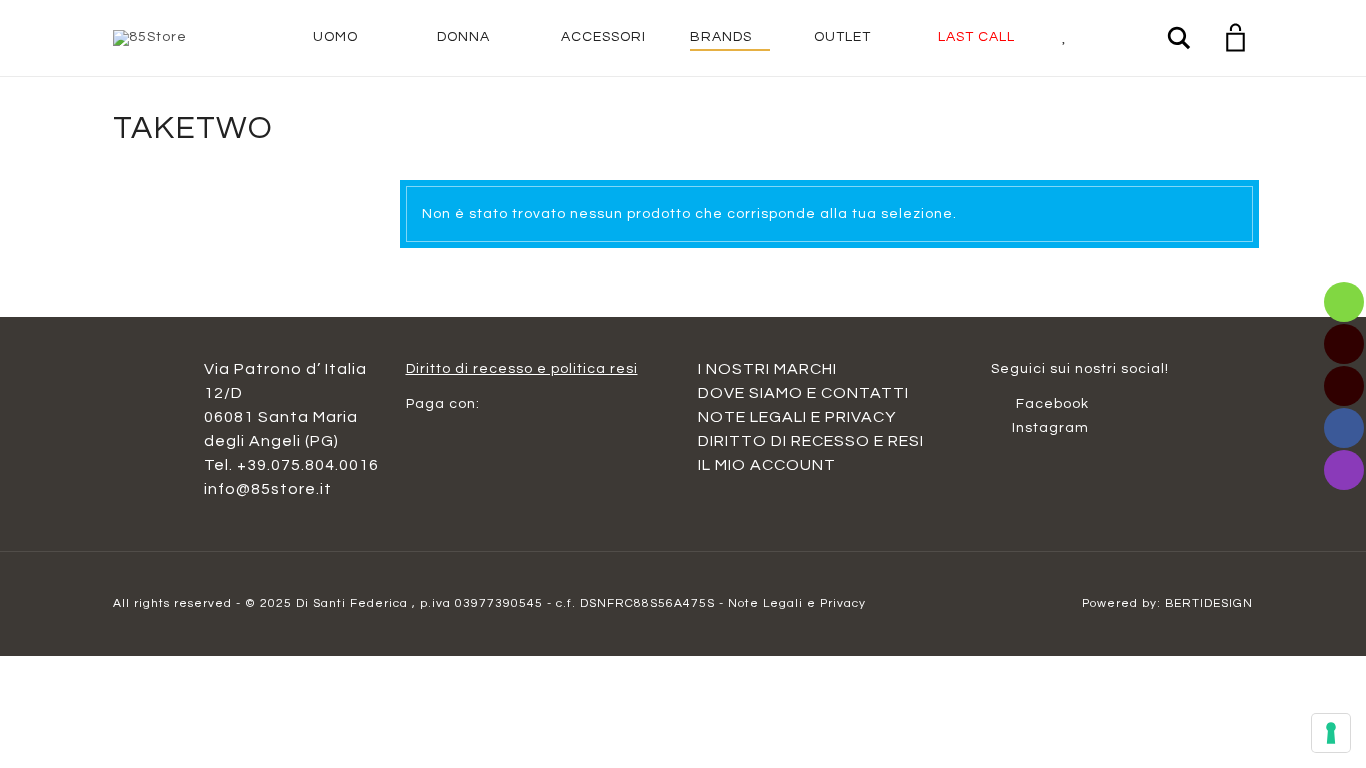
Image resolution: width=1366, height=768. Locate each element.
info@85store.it (268, 489)
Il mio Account (767, 465)
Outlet (842, 37)
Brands (721, 37)
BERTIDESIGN (1209, 603)
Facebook (1048, 404)
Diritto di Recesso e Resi (811, 441)
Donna (463, 37)
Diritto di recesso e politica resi (522, 369)
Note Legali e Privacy (797, 417)
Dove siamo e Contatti (803, 393)
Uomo (335, 37)
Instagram (1048, 428)
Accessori (603, 37)
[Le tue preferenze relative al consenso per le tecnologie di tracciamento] (1331, 733)
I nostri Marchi (767, 369)
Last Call (976, 37)
